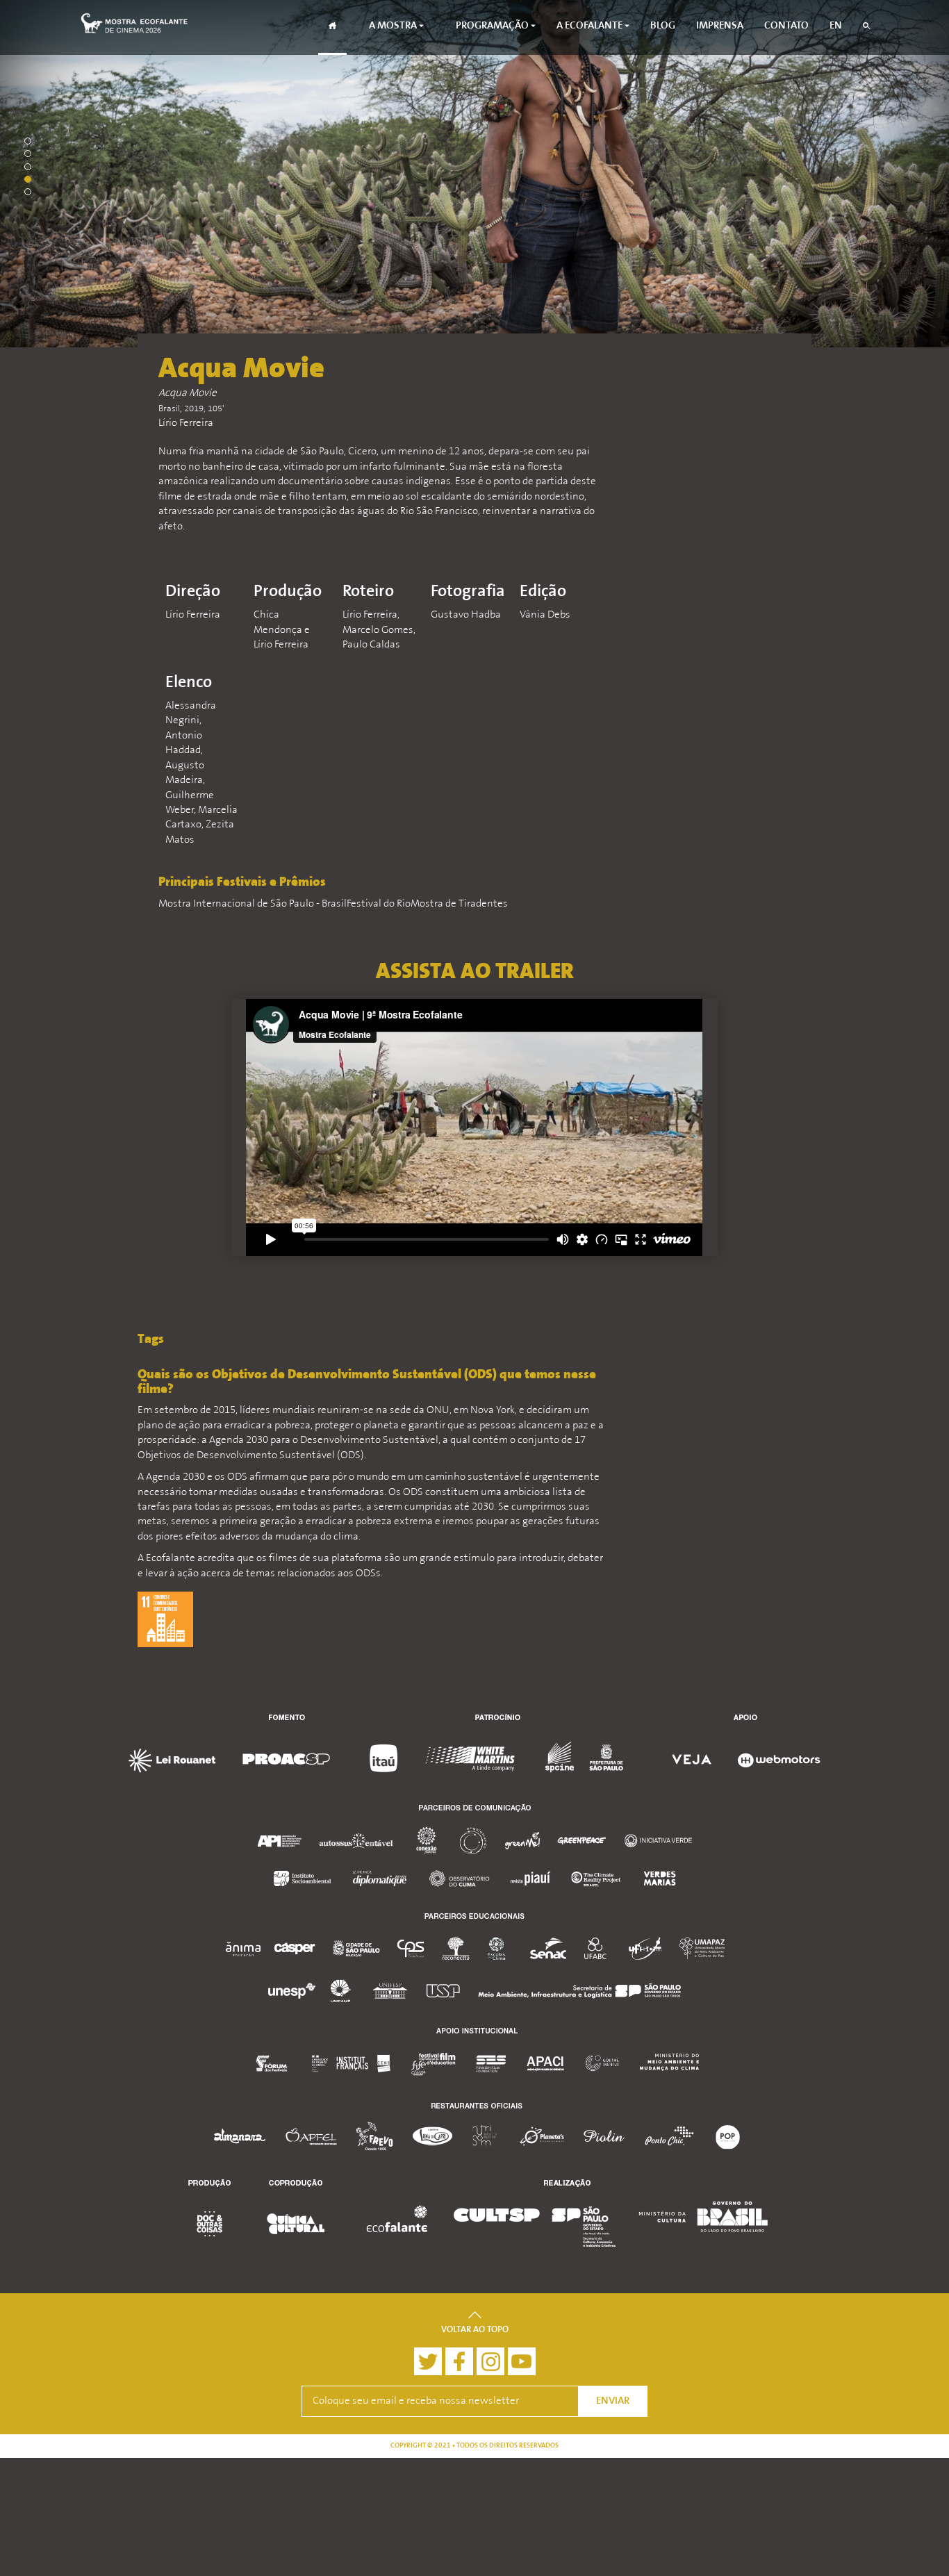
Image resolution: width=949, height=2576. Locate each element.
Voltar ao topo (475, 2330)
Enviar (613, 2401)
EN (836, 26)
